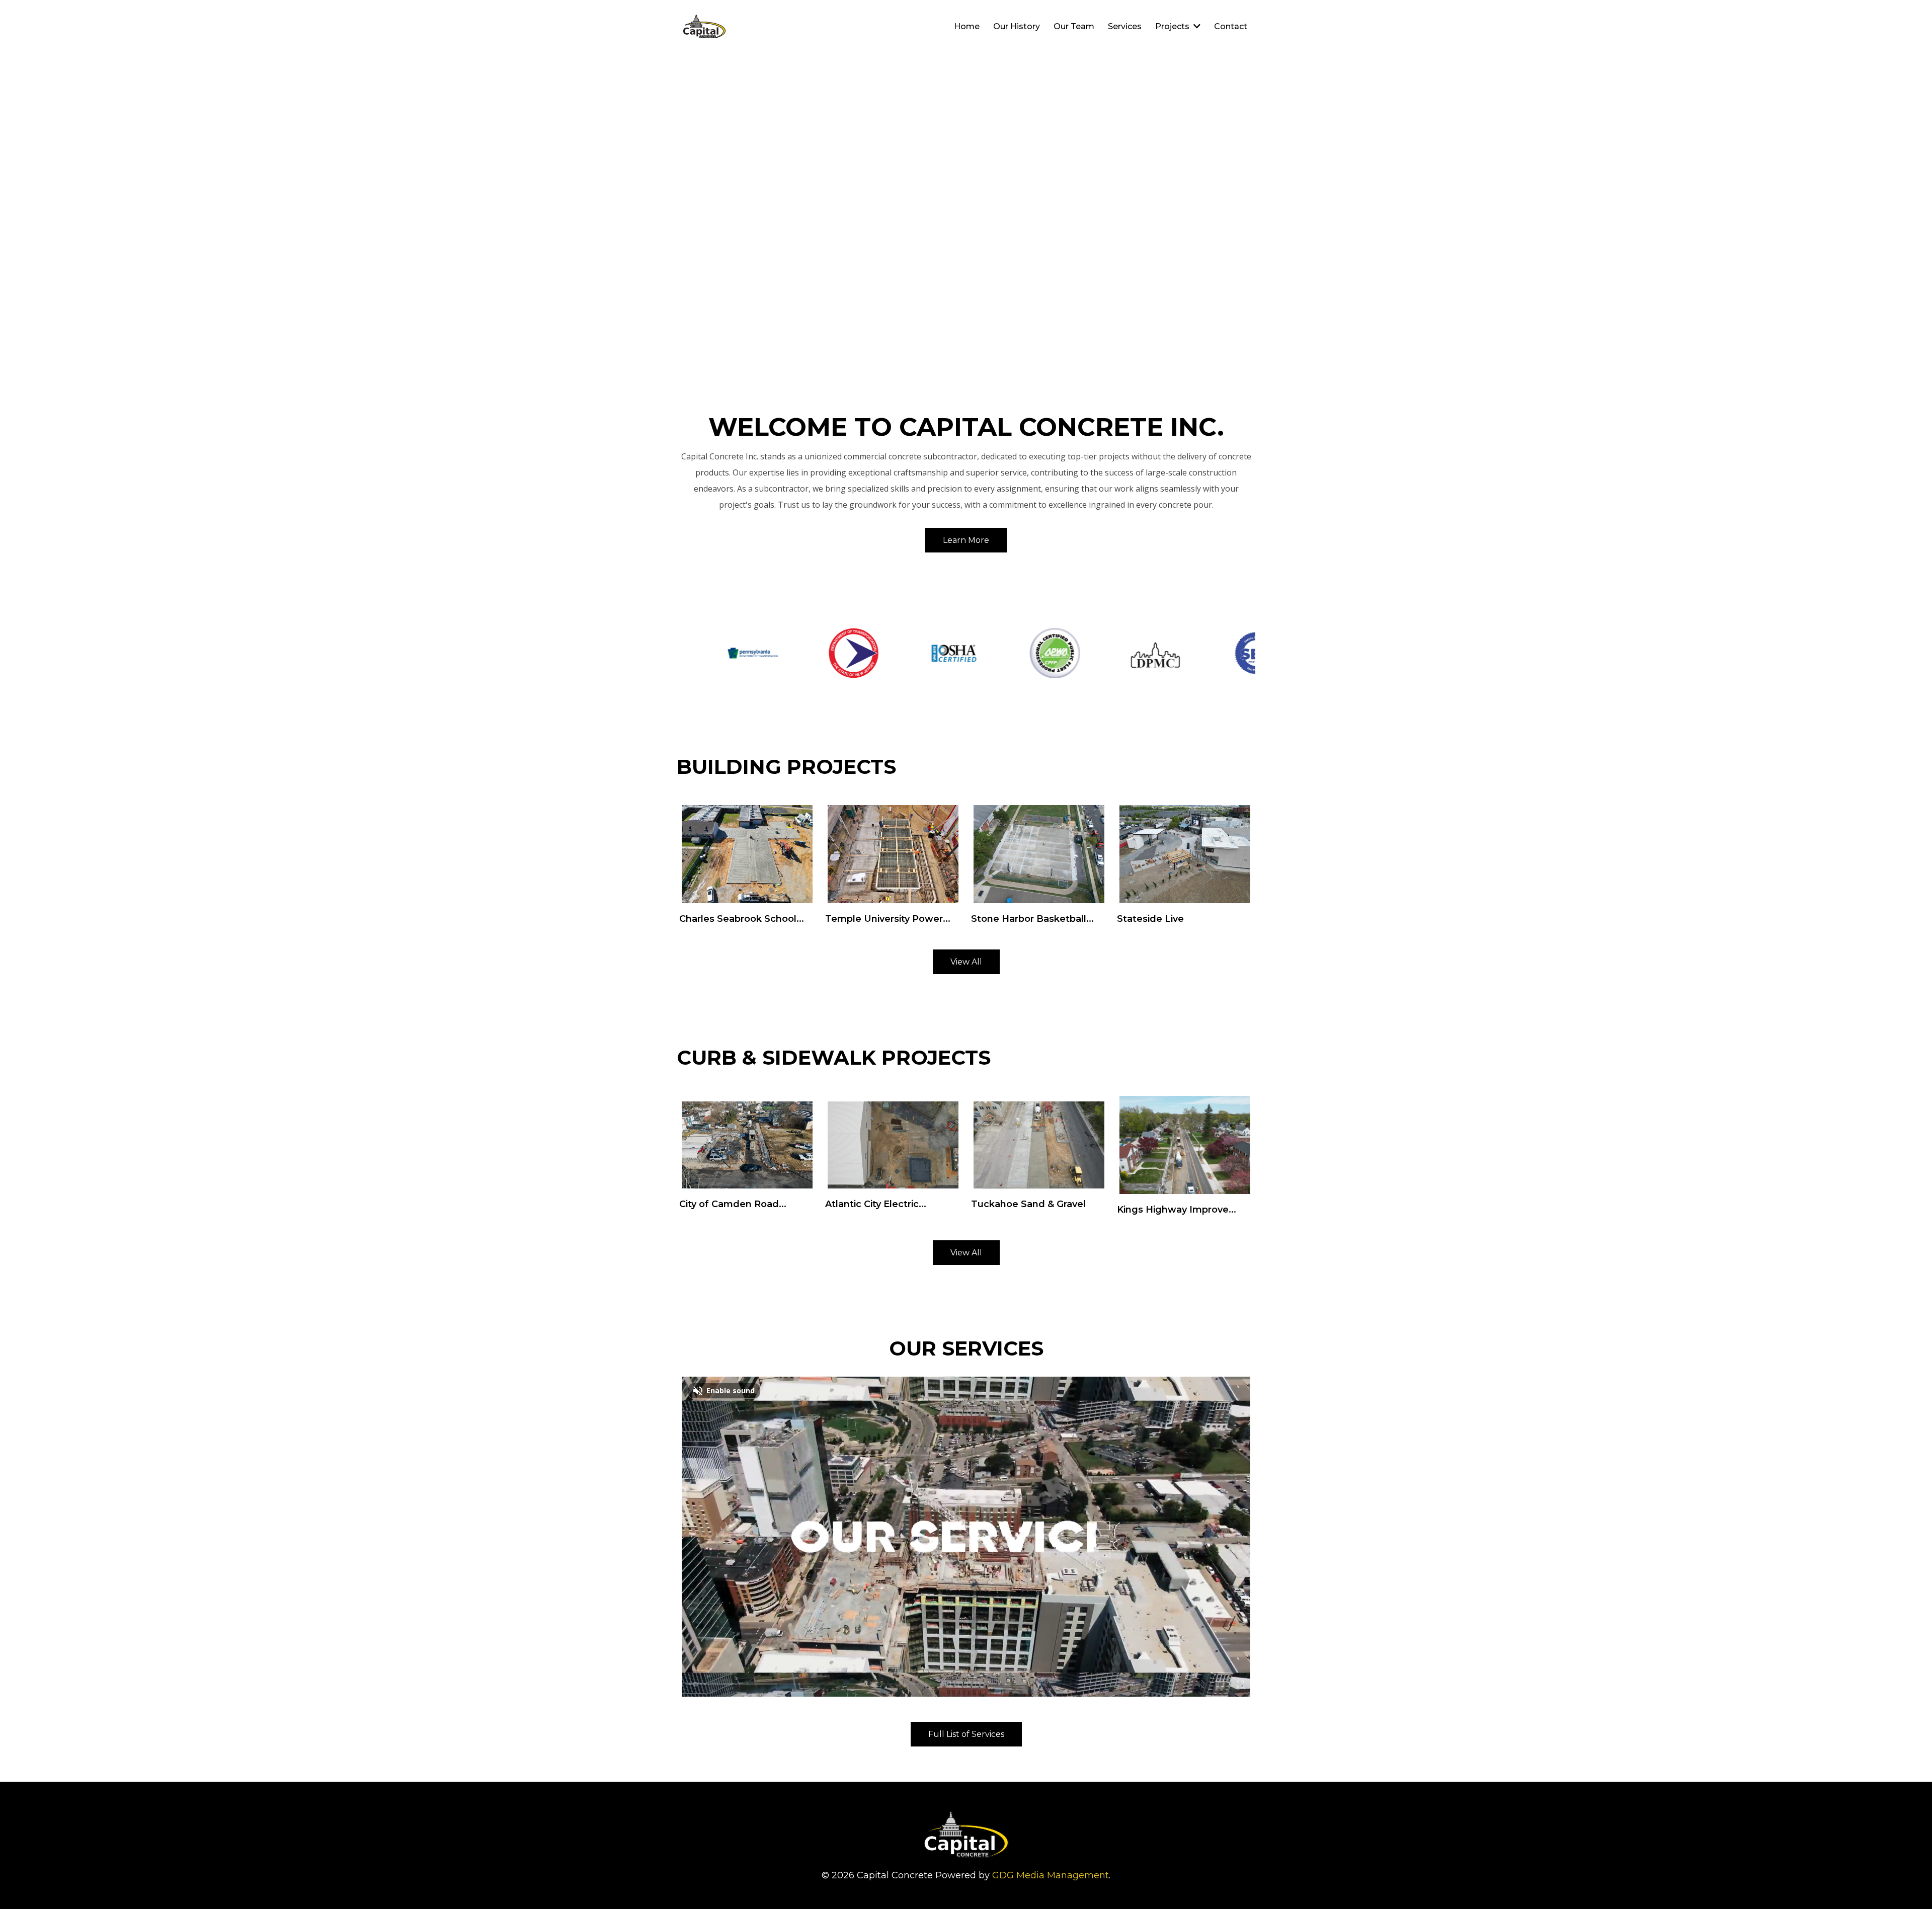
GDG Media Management (1051, 1875)
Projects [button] (1173, 26)
